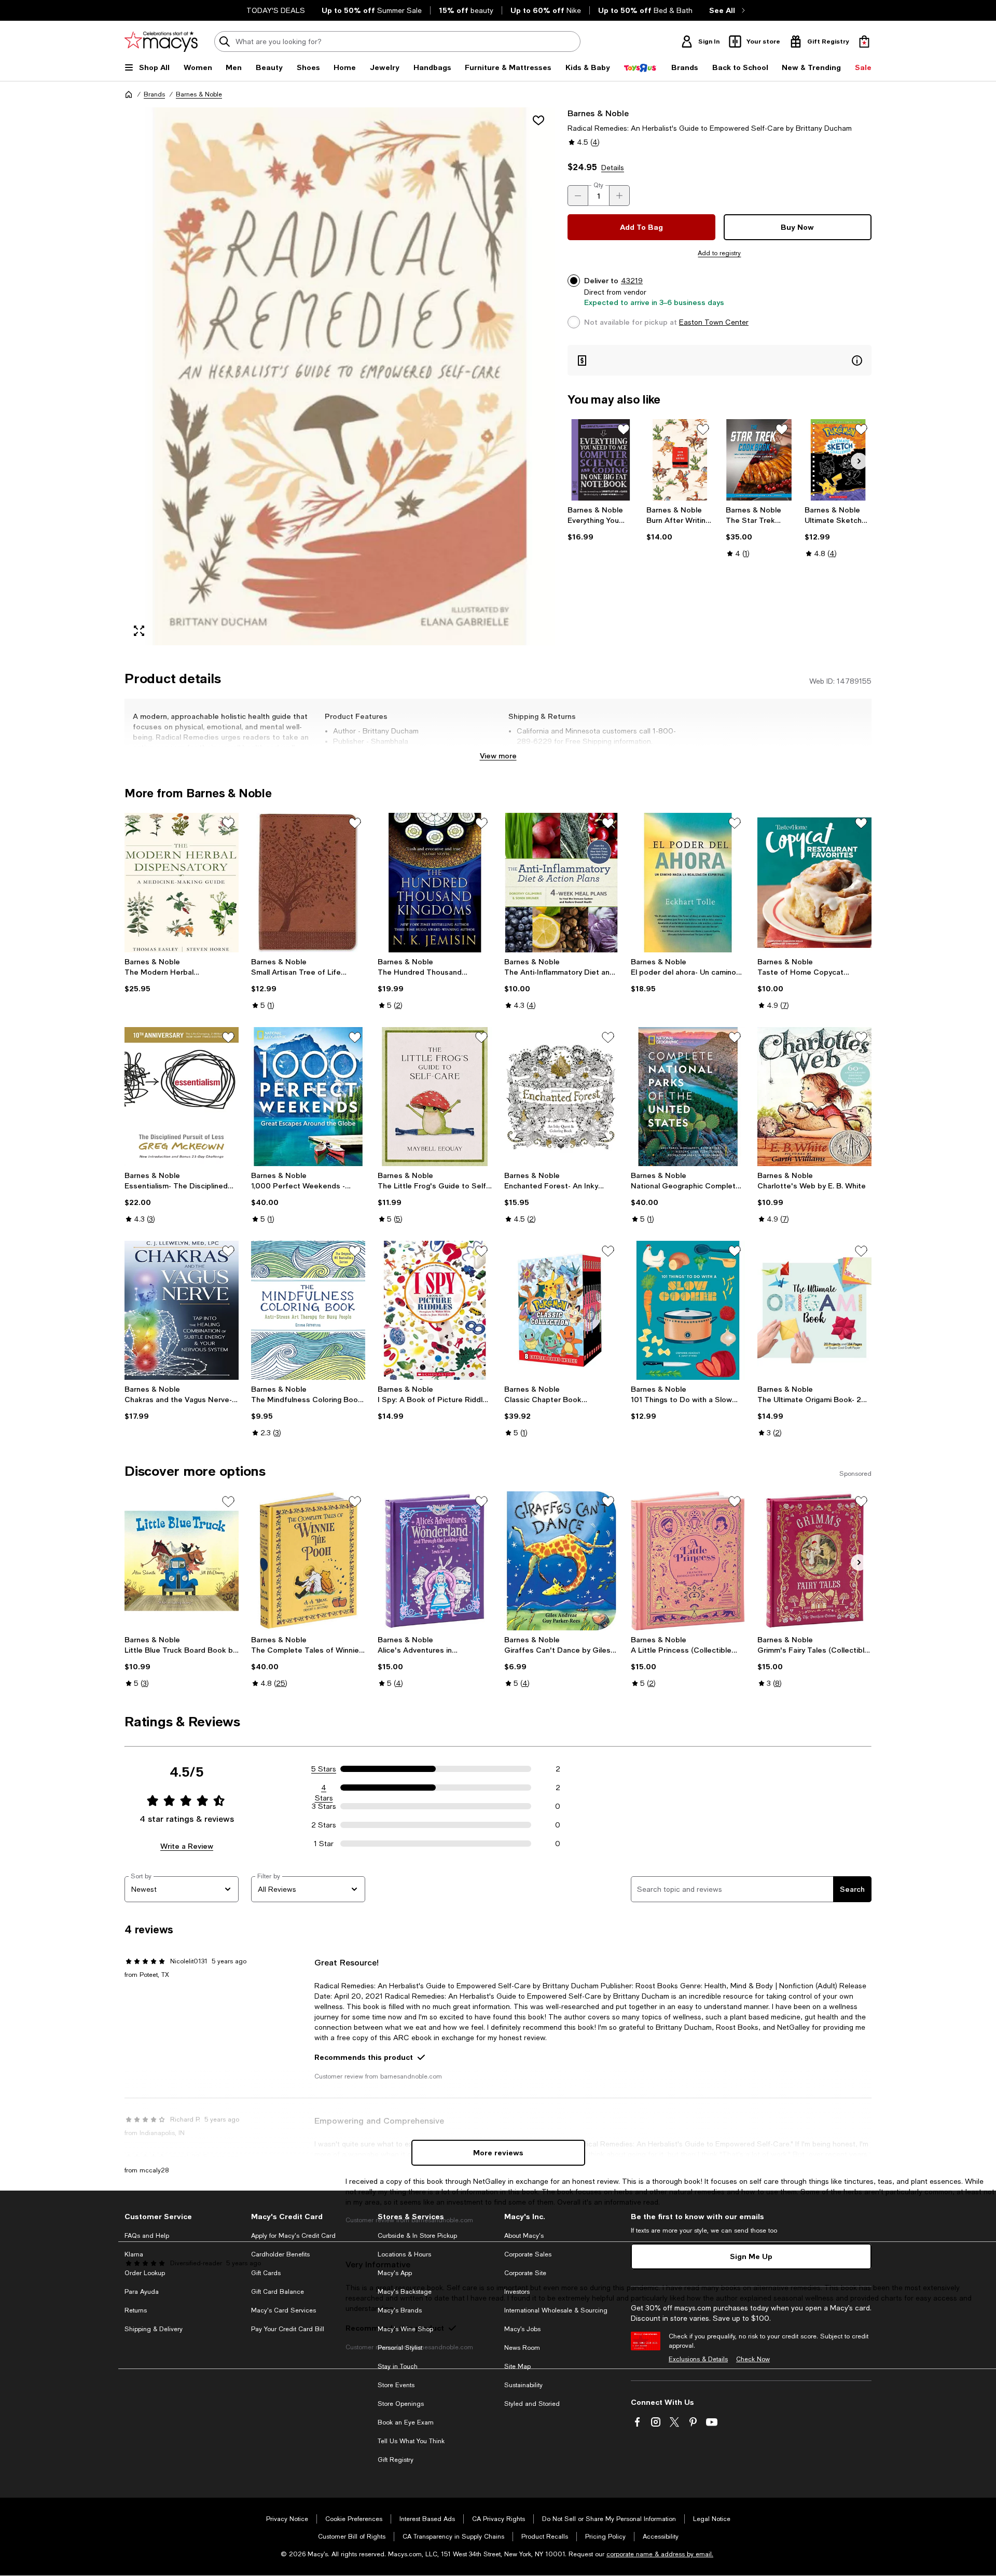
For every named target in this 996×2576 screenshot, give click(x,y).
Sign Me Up (751, 2256)
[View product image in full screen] (139, 631)
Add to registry (719, 253)
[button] (340, 376)
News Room (522, 2348)
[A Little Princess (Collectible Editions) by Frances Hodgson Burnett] (688, 1561)
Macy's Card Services (283, 2310)
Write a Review (187, 1846)
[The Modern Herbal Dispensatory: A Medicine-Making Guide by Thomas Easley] (182, 882)
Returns (136, 2310)
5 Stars (324, 1769)
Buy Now (797, 227)
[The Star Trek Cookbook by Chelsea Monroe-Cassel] (759, 460)
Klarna (134, 2254)
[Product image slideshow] (340, 376)
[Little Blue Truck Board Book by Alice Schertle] (182, 1561)
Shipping (630, 752)
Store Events (396, 2385)
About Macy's (524, 2236)
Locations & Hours (404, 2254)
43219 (632, 281)
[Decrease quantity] (578, 196)
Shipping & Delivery (154, 2329)
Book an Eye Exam (406, 2422)
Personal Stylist (400, 2348)
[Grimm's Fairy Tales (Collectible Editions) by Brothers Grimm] (814, 1561)
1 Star (324, 1844)
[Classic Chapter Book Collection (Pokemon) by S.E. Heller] (561, 1310)
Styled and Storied (532, 2404)
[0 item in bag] (864, 41)
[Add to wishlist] (538, 120)
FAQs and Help (147, 2236)
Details (613, 168)
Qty (598, 185)
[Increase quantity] (619, 196)
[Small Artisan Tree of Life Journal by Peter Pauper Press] (308, 882)
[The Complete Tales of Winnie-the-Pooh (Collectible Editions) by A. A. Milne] (308, 1561)
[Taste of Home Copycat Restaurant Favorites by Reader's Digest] (814, 882)
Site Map (517, 2366)
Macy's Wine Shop (405, 2329)
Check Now (753, 2359)
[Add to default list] (624, 430)
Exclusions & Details (698, 2359)
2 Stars (324, 1825)
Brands (154, 94)
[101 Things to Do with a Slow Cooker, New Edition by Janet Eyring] (688, 1310)
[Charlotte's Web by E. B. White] (814, 1097)
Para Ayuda (142, 2292)
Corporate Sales (528, 2254)
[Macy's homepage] (129, 94)
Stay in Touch (398, 2366)
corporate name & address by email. (660, 2554)
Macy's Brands (400, 2310)
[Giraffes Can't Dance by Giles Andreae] (561, 1561)
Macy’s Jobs (522, 2329)
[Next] (859, 461)
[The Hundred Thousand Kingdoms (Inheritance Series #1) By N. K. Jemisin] (435, 882)
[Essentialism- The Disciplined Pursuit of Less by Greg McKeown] (182, 1097)
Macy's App (395, 2273)
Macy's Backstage (405, 2292)
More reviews (498, 2152)
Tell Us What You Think (411, 2441)
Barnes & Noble (199, 94)
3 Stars (324, 1806)
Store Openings (401, 2404)
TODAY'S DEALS (276, 10)
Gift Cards (266, 2273)
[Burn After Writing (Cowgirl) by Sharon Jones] (680, 460)
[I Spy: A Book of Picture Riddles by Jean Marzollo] (435, 1310)
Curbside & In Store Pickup (417, 2236)
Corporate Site (525, 2273)
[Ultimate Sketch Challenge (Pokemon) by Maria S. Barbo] (838, 460)
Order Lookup (145, 2273)
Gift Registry (396, 2460)
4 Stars (324, 1788)
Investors (517, 2292)
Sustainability (523, 2385)
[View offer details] (720, 360)
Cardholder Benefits (280, 2254)
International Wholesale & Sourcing (556, 2310)
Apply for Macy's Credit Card (293, 2236)
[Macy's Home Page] (161, 41)
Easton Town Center (714, 322)
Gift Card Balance (278, 2292)
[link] (601, 523)
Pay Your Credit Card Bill (288, 2329)
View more (498, 756)
